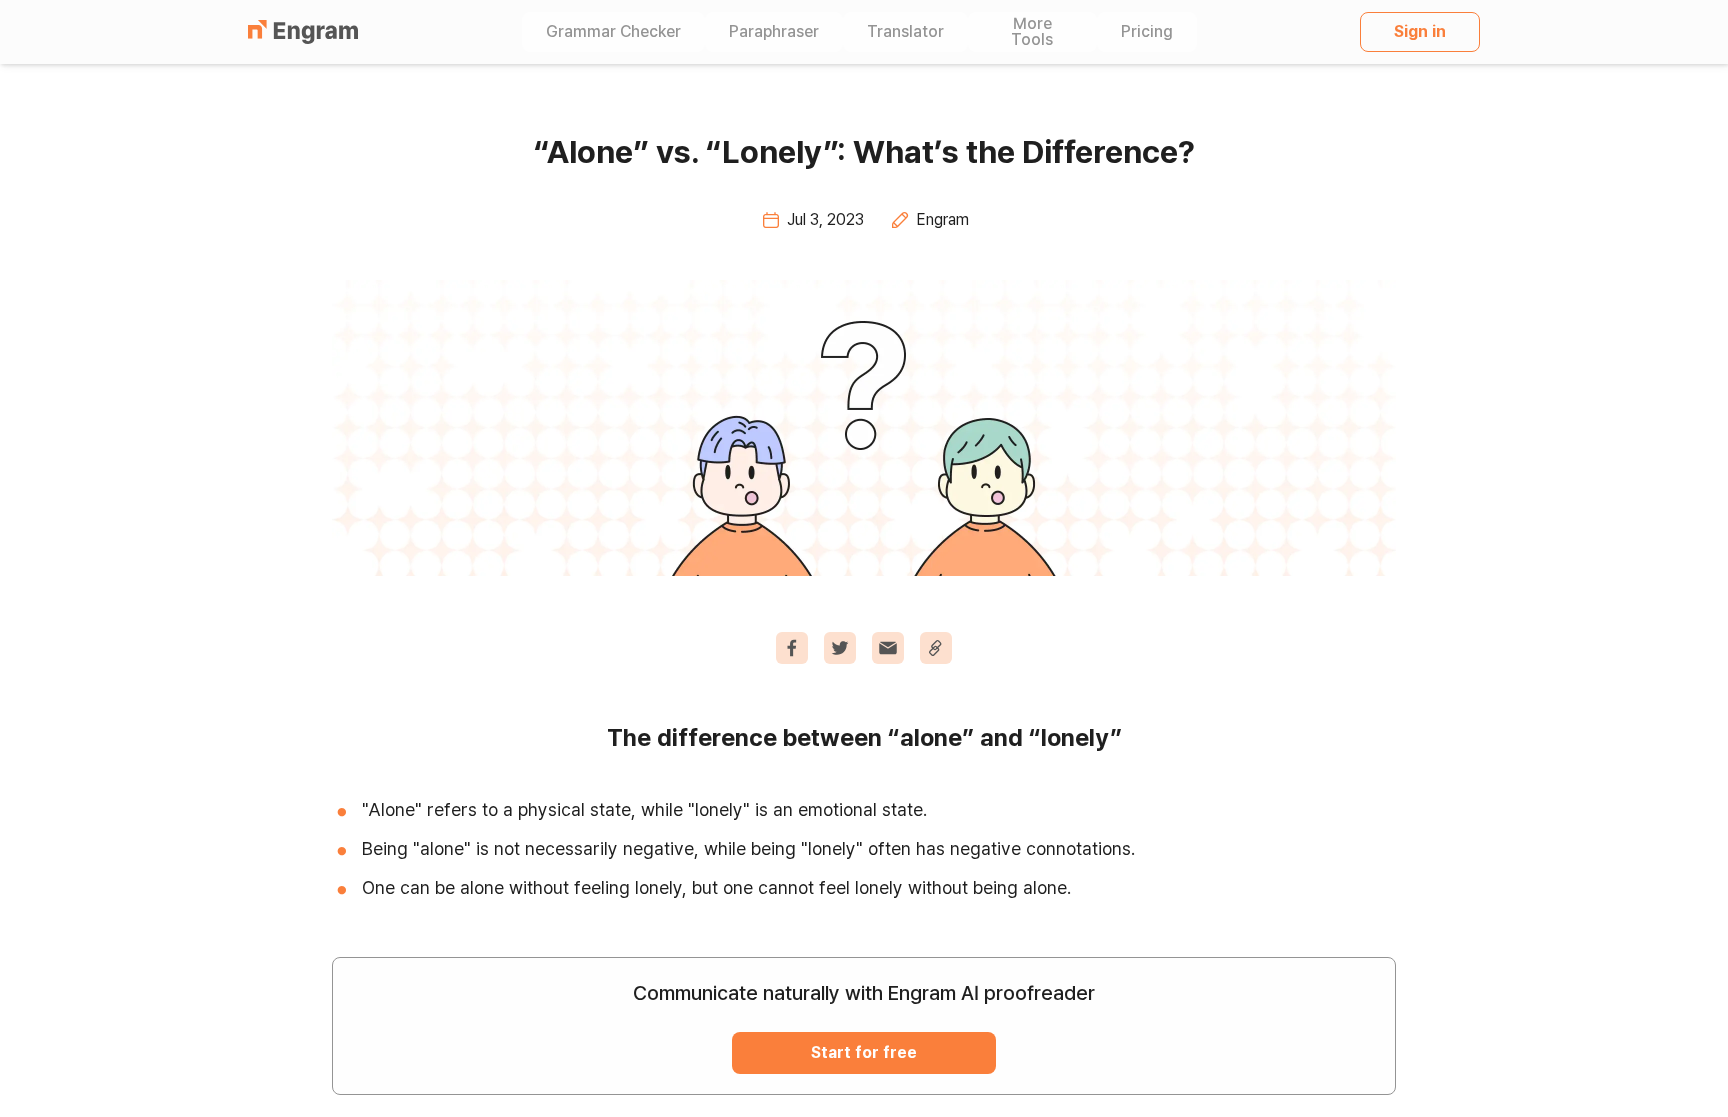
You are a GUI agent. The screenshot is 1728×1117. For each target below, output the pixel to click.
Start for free (864, 1052)
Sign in (1420, 31)
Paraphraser (774, 32)
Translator (905, 32)
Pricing (1147, 32)
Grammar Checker (613, 32)
